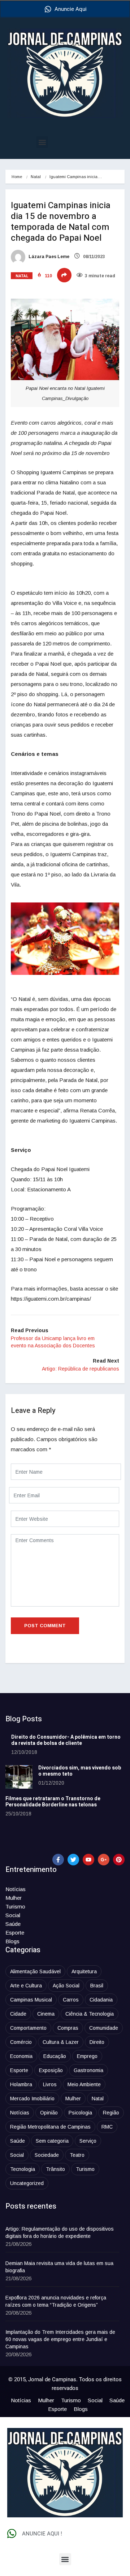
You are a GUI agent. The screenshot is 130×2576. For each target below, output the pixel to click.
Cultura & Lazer (61, 2042)
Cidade (18, 2014)
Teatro (77, 2155)
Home (17, 177)
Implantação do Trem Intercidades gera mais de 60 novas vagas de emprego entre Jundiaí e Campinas (60, 2339)
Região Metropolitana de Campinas (50, 2127)
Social (13, 1915)
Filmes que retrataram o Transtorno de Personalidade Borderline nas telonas (53, 1802)
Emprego (87, 2056)
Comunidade (104, 2028)
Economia (21, 2056)
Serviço (88, 2141)
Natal (36, 177)
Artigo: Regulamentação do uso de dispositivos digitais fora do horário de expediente (60, 2232)
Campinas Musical (31, 2000)
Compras (68, 2028)
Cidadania (101, 2000)
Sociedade (47, 2155)
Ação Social (66, 1986)
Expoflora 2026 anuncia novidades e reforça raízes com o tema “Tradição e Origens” (56, 2301)
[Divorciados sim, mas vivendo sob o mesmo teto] (19, 1777)
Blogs (12, 1941)
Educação (55, 2056)
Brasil (97, 1986)
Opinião (49, 2113)
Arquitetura (84, 1971)
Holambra (21, 2084)
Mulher (14, 1898)
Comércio (21, 2042)
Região (111, 2113)
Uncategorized (27, 2183)
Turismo (15, 1906)
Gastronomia (88, 2070)
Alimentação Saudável (35, 1971)
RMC (107, 2127)
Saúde (13, 1924)
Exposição (51, 2070)
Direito (97, 2042)
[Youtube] (88, 1860)
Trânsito (55, 2169)
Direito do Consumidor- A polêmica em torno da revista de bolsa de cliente (66, 1740)
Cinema (46, 2014)
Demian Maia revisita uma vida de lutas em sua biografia (59, 2267)
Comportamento (28, 2028)
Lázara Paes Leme (48, 257)
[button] (42, 142)
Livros (50, 2084)
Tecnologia (23, 2169)
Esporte (15, 1933)
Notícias (16, 1889)
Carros (71, 2000)
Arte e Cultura (26, 1986)
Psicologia (80, 2113)
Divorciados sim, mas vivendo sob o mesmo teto (80, 1771)
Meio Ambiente (84, 2084)
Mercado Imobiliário (32, 2099)
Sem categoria (52, 2141)
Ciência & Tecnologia (90, 2014)
